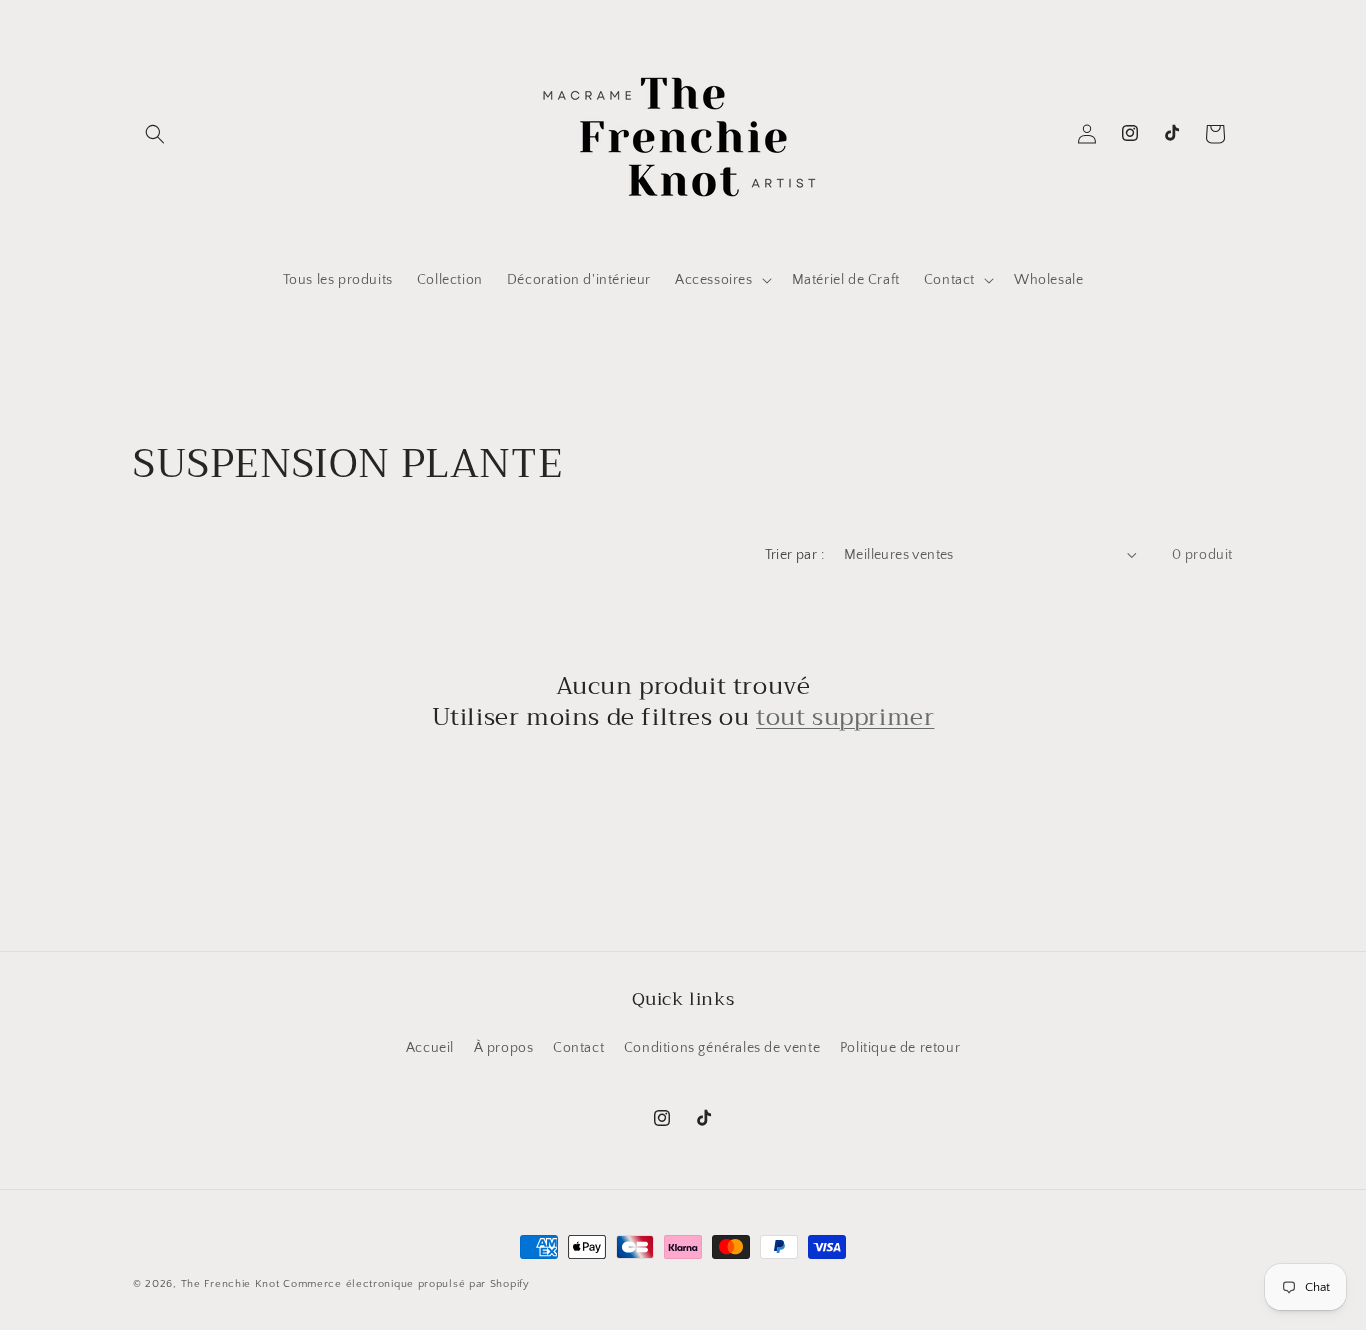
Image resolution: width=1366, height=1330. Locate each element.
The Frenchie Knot (230, 1284)
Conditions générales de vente (722, 1048)
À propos (504, 1048)
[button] (155, 134)
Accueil (430, 1048)
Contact (578, 1048)
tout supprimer (845, 717)
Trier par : (794, 555)
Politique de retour (900, 1048)
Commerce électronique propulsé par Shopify (406, 1284)
